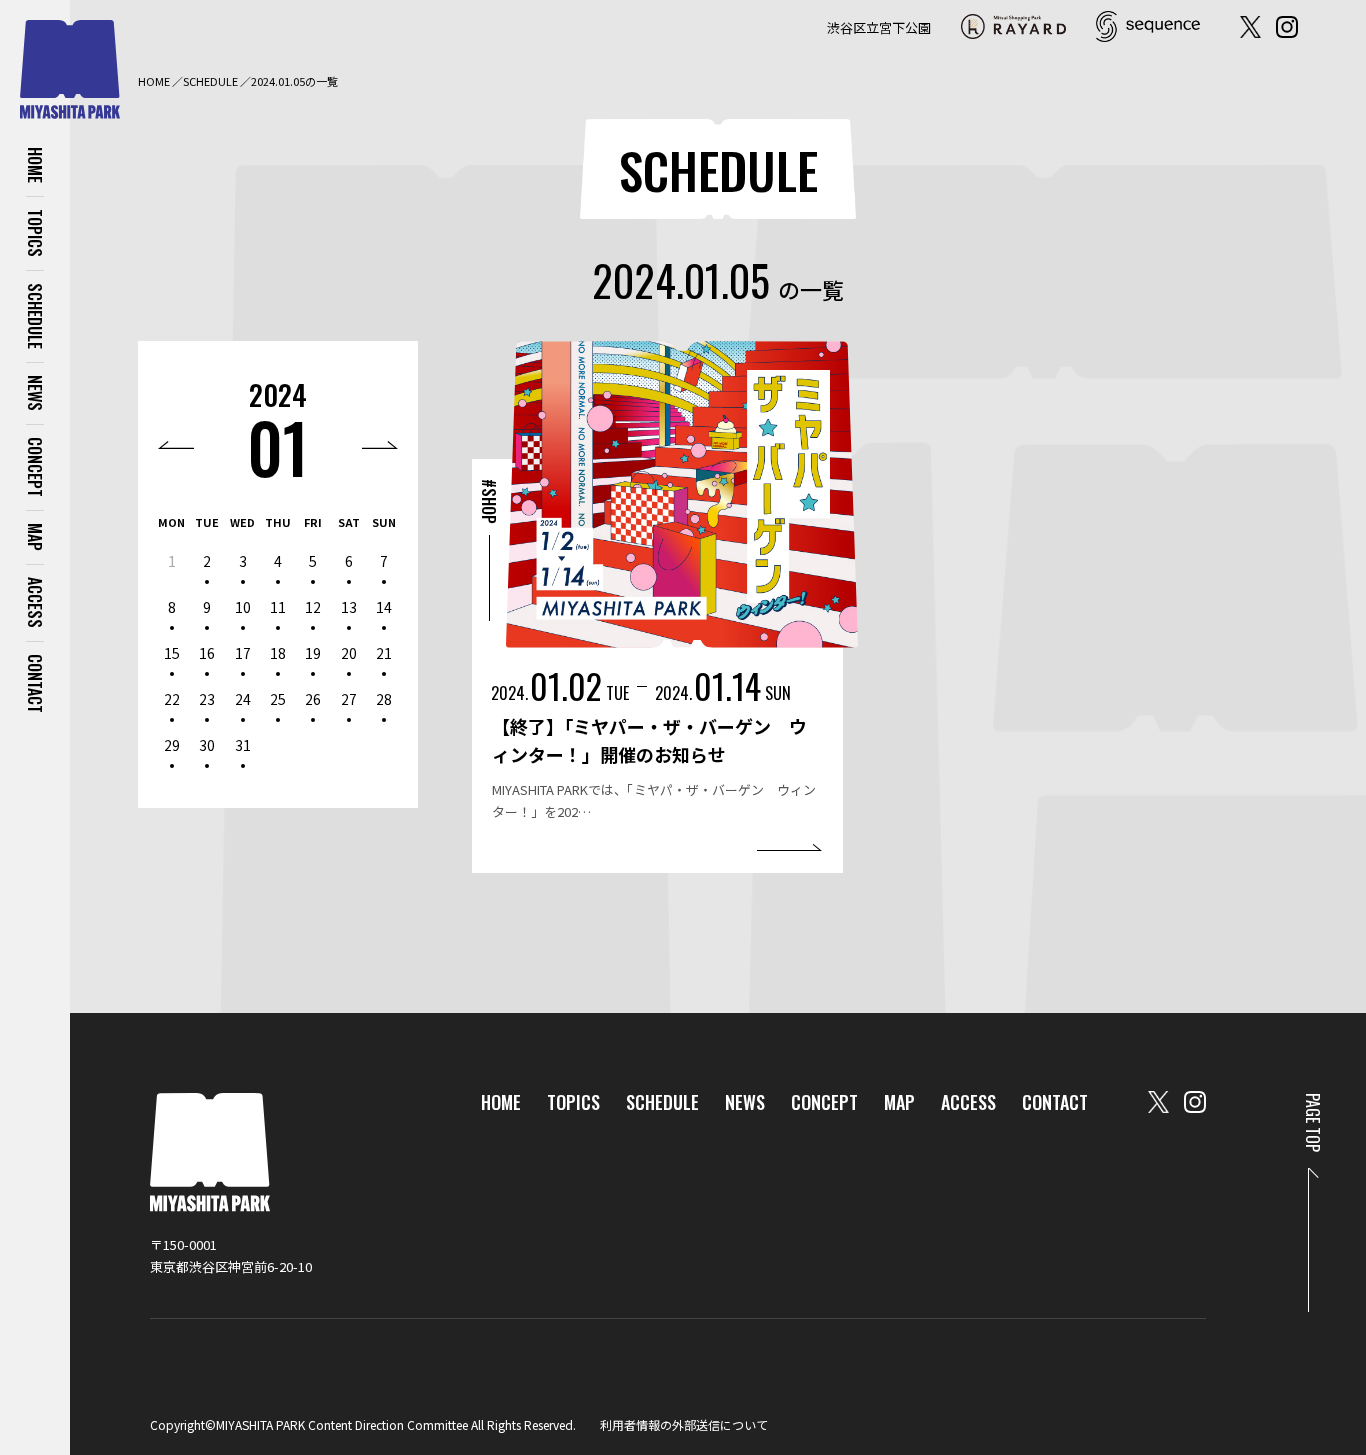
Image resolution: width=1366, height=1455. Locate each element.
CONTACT (35, 683)
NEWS (35, 393)
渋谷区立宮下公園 (879, 27)
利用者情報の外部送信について (684, 1424)
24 (243, 699)
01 (278, 446)
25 (278, 699)
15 (172, 653)
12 (313, 607)
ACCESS (35, 602)
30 (207, 745)
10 (243, 607)
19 (313, 653)
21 (384, 653)
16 (207, 653)
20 (349, 653)
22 (172, 699)
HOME (35, 165)
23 (207, 699)
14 (384, 607)
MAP (35, 537)
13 (349, 607)
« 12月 (176, 445)
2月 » (380, 445)
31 (243, 745)
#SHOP (489, 501)
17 (243, 653)
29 (172, 745)
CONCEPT (35, 467)
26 (313, 699)
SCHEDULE (35, 316)
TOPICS (35, 233)
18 (278, 653)
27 (349, 699)
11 (278, 607)
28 (384, 699)
